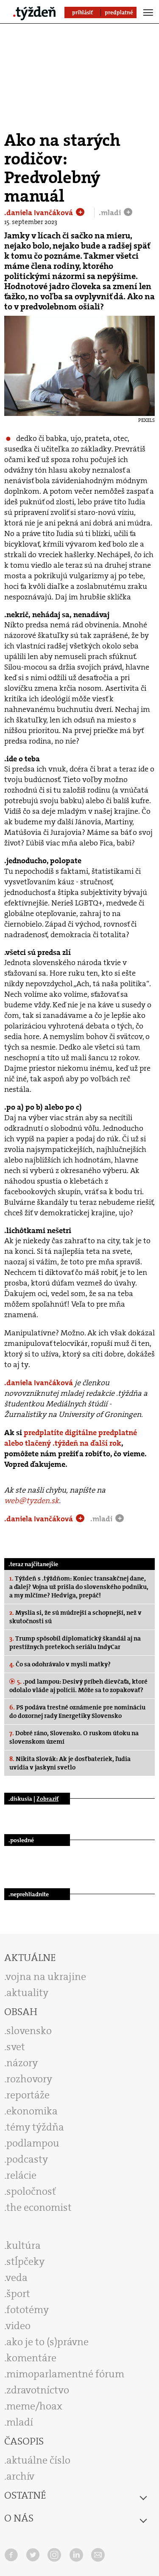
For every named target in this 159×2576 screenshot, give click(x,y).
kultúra (24, 2245)
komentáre (31, 2358)
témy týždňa (35, 2127)
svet (16, 2047)
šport (18, 2294)
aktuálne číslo (38, 2460)
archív (20, 2476)
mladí (20, 2422)
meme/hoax (34, 2406)
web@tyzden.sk (32, 1501)
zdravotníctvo (38, 2390)
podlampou (33, 2143)
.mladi (111, 213)
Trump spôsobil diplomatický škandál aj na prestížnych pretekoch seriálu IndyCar (75, 1643)
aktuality (27, 1993)
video (18, 2326)
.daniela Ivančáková (39, 213)
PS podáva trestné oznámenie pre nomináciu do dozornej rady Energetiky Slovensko (77, 1712)
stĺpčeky (25, 2262)
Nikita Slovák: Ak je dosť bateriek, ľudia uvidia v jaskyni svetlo (70, 1763)
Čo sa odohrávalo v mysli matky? (60, 1664)
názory (22, 2063)
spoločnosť (31, 2191)
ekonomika (32, 2111)
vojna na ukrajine (46, 1977)
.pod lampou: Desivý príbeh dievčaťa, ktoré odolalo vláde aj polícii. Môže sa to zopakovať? (78, 1686)
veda (17, 2278)
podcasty (27, 2159)
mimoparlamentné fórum (65, 2374)
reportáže (28, 2095)
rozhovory (29, 2079)
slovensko (29, 2031)
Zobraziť (47, 1799)
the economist (39, 2207)
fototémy (28, 2310)
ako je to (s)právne (47, 2342)
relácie (21, 2175)
